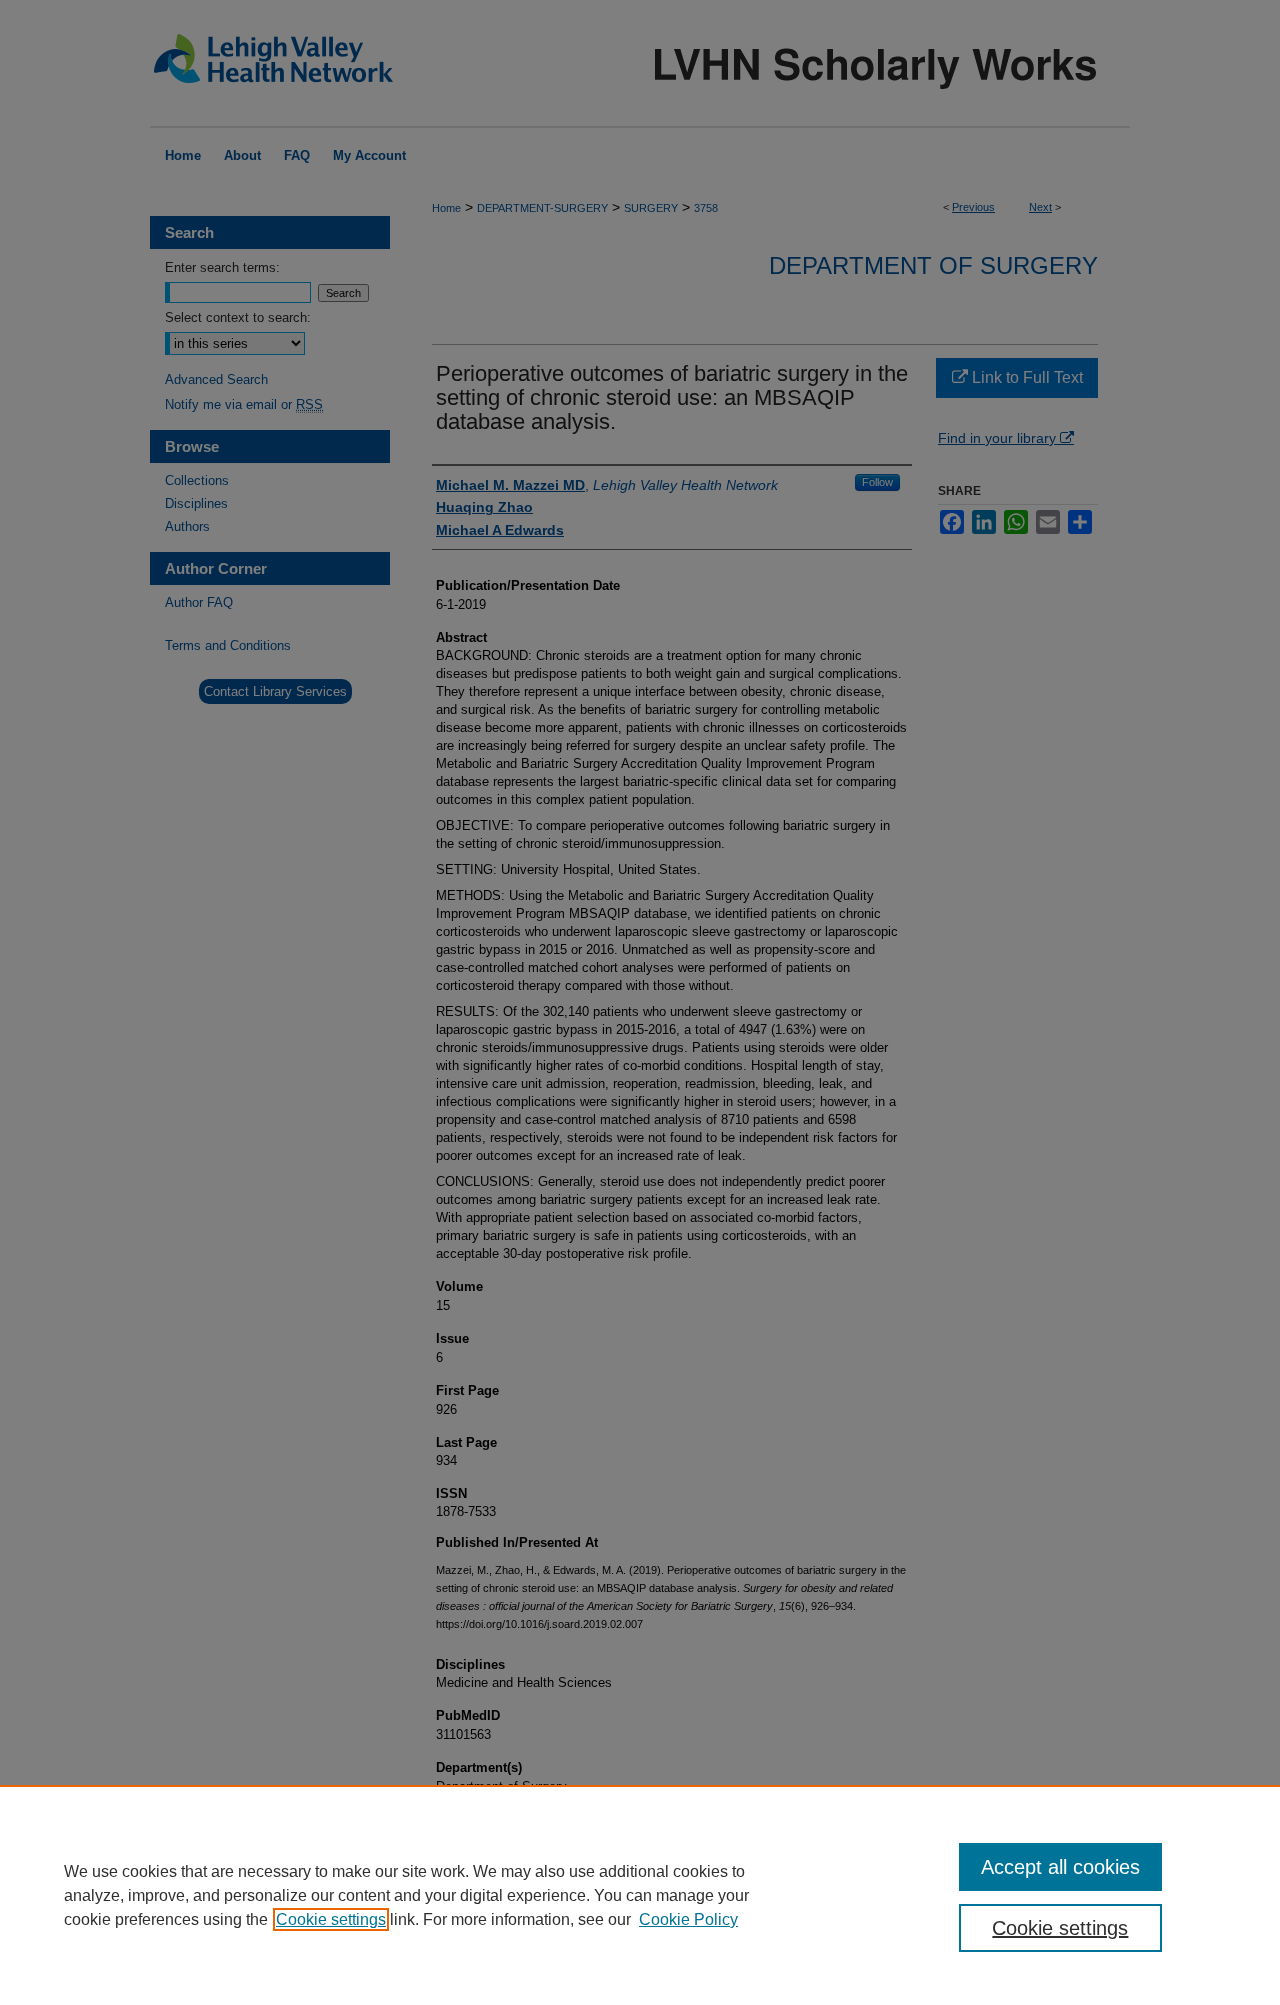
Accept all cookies (1060, 1867)
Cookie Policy (688, 1919)
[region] (640, 1895)
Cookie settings (331, 1919)
